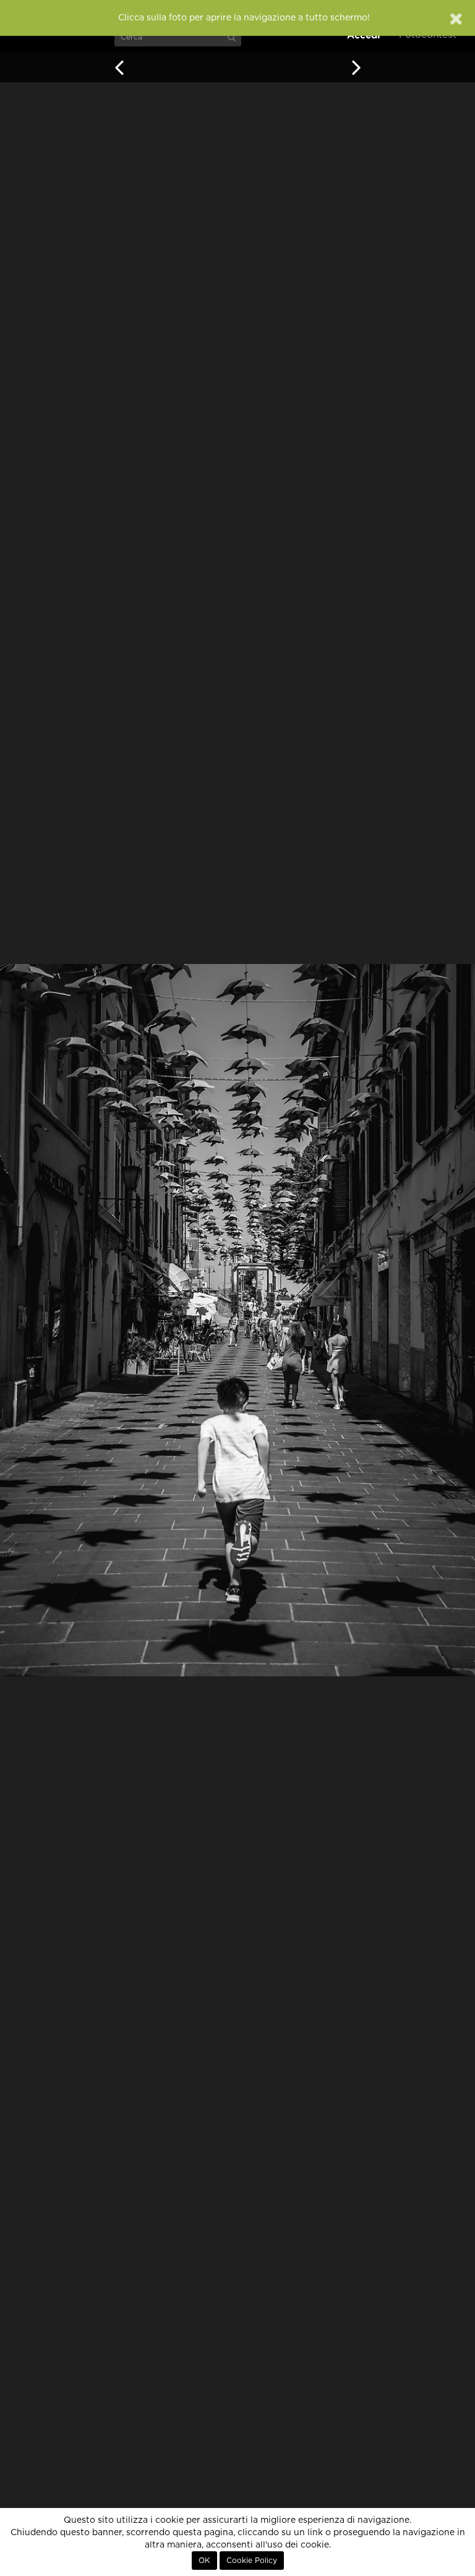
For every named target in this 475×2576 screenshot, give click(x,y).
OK (204, 2561)
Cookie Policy (252, 2561)
